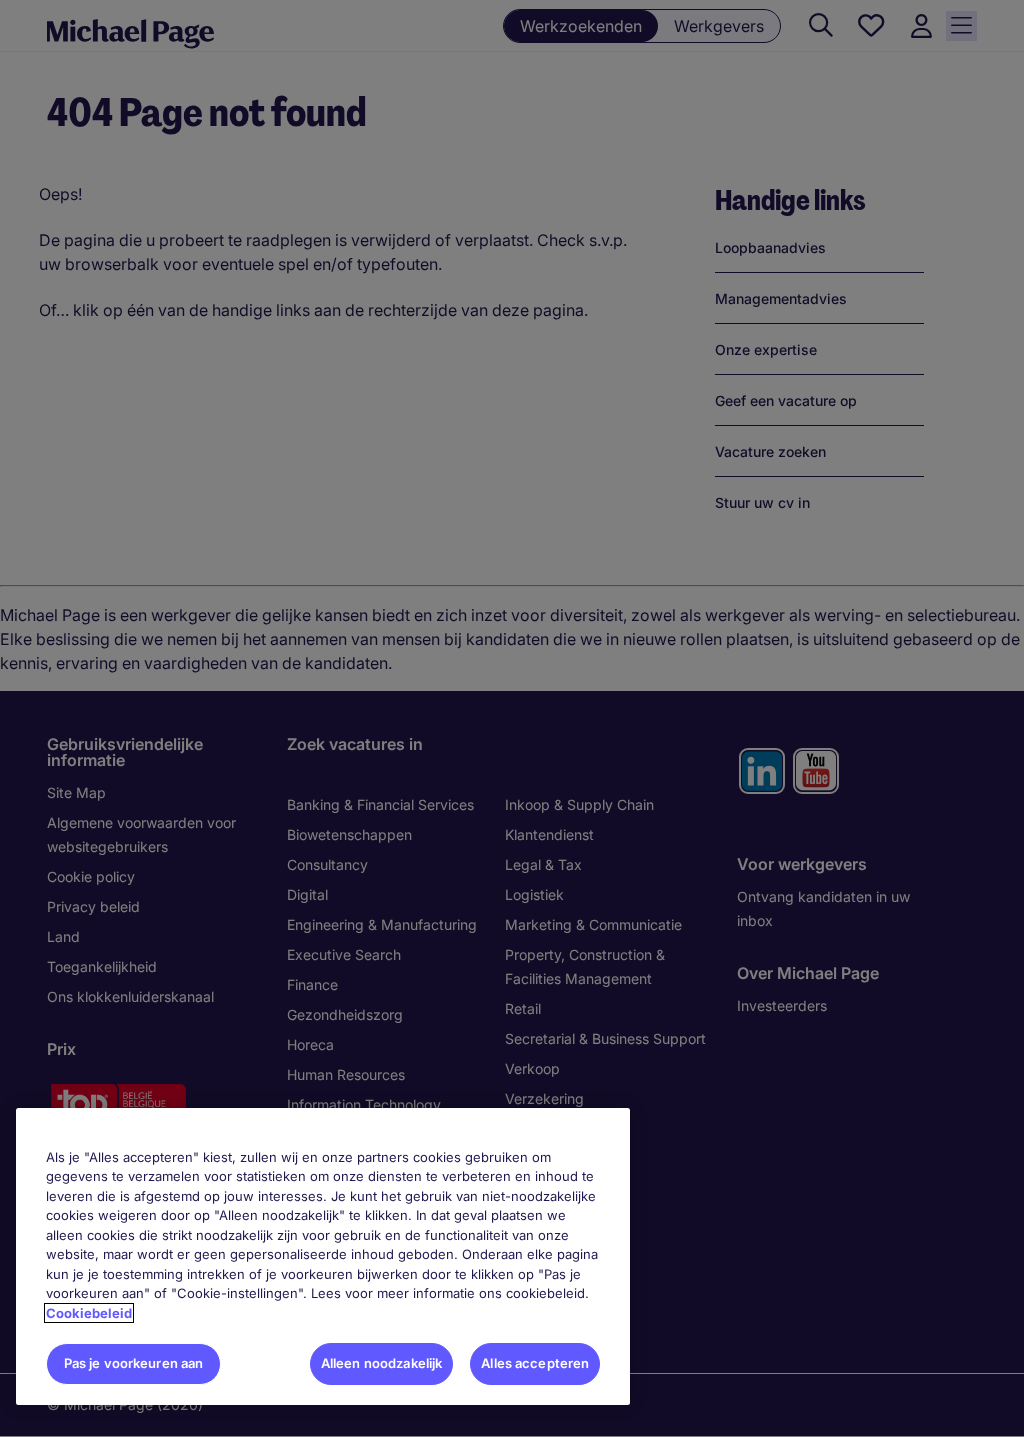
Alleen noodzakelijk (381, 1363)
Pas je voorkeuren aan (134, 1363)
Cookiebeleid (89, 1313)
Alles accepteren (535, 1363)
